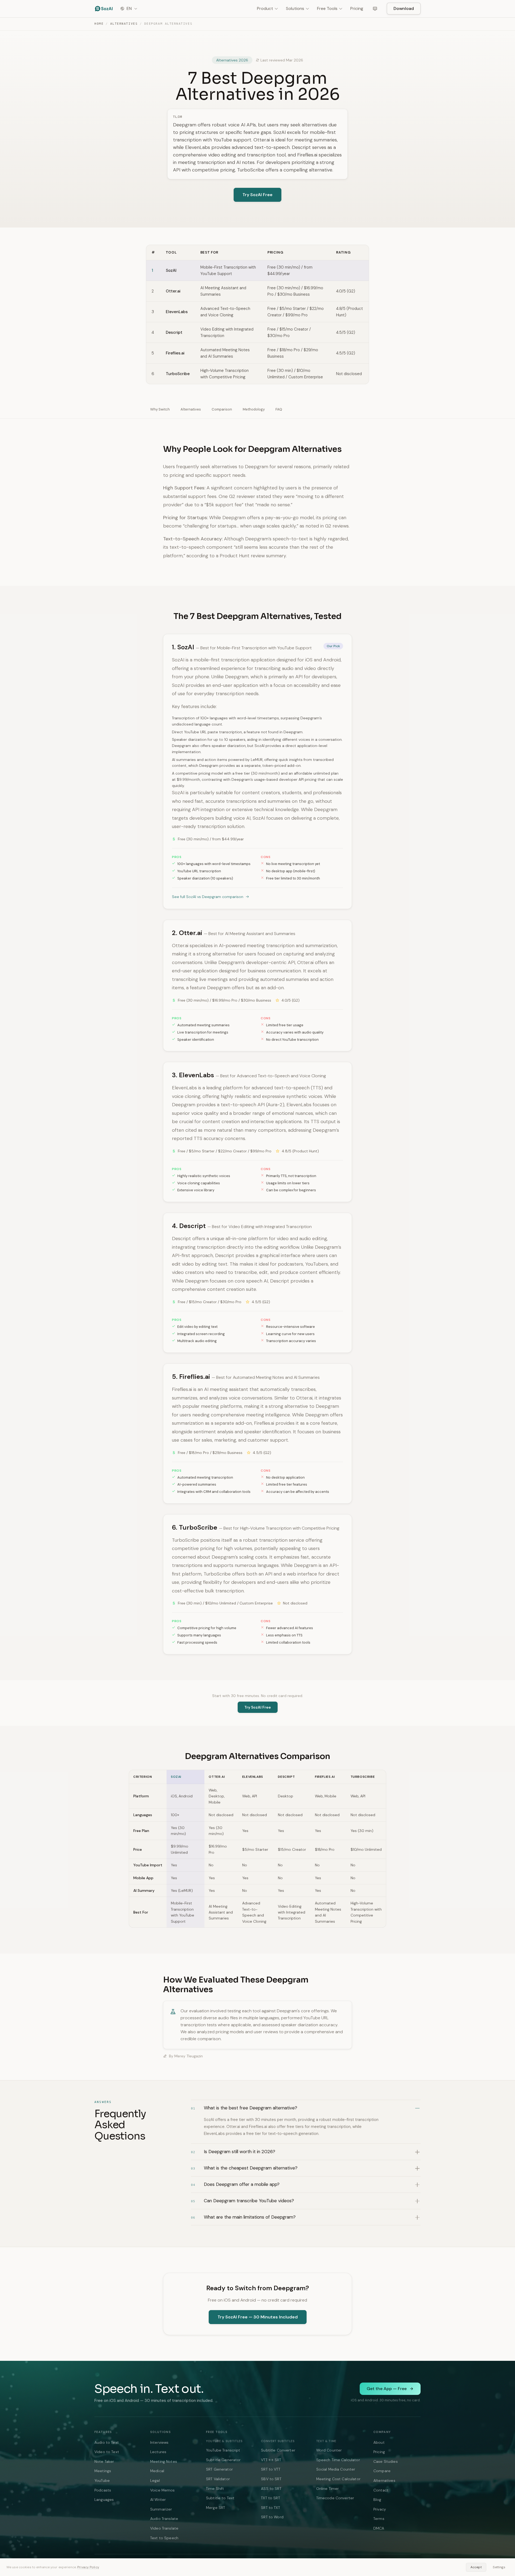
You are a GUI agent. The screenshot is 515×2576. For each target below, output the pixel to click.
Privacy (380, 2509)
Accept (476, 2567)
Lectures (158, 2452)
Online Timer (328, 2489)
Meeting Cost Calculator (338, 2479)
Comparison (222, 409)
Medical (157, 2471)
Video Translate (164, 2528)
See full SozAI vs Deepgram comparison (208, 897)
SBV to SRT (271, 2479)
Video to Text (107, 2452)
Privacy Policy (88, 2567)
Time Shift (215, 2489)
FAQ (279, 409)
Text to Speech (164, 2538)
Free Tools (327, 8)
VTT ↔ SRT (271, 2460)
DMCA (379, 2528)
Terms (379, 2519)
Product (265, 8)
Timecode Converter (335, 2498)
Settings (499, 2567)
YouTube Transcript (223, 2450)
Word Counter (329, 2450)
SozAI (171, 270)
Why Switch (160, 409)
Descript (174, 332)
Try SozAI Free (257, 195)
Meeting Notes (164, 2461)
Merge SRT (216, 2508)
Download (404, 8)
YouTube (102, 2480)
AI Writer (158, 2500)
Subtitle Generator (223, 2460)
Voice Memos (163, 2490)
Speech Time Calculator (338, 2460)
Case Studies (386, 2461)
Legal (155, 2480)
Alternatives (124, 24)
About (379, 2442)
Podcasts (103, 2490)
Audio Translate (164, 2519)
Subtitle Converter (278, 2450)
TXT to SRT (270, 2498)
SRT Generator (219, 2469)
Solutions (295, 8)
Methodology (254, 409)
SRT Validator (218, 2479)
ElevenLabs (177, 312)
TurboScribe (178, 374)
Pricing (357, 8)
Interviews (159, 2442)
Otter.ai (173, 291)
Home (99, 24)
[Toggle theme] (375, 9)
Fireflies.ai (175, 353)
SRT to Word (272, 2517)
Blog (377, 2500)
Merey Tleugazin (189, 2056)
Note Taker (104, 2461)
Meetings (103, 2471)
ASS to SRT (271, 2489)
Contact (381, 2490)
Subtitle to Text (220, 2498)
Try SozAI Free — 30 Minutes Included (258, 2317)
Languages (104, 2500)
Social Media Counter (336, 2469)
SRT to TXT (270, 2508)
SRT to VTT (271, 2469)
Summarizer (161, 2509)
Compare (382, 2471)
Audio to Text (107, 2442)
